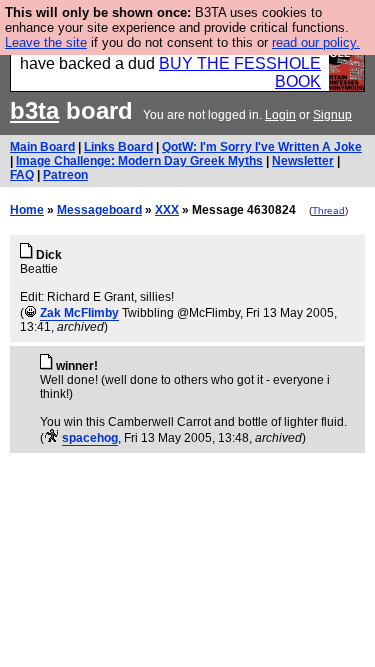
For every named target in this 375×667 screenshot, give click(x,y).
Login (280, 115)
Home (27, 210)
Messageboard (99, 210)
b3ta (34, 110)
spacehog (90, 438)
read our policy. (316, 42)
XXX (167, 210)
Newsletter (303, 161)
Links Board (118, 147)
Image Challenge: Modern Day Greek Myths (139, 161)
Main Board (42, 147)
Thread (328, 210)
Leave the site (46, 42)
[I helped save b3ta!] (30, 313)
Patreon (65, 175)
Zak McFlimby (79, 313)
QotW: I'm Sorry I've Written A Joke (262, 147)
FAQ (22, 175)
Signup (332, 115)
